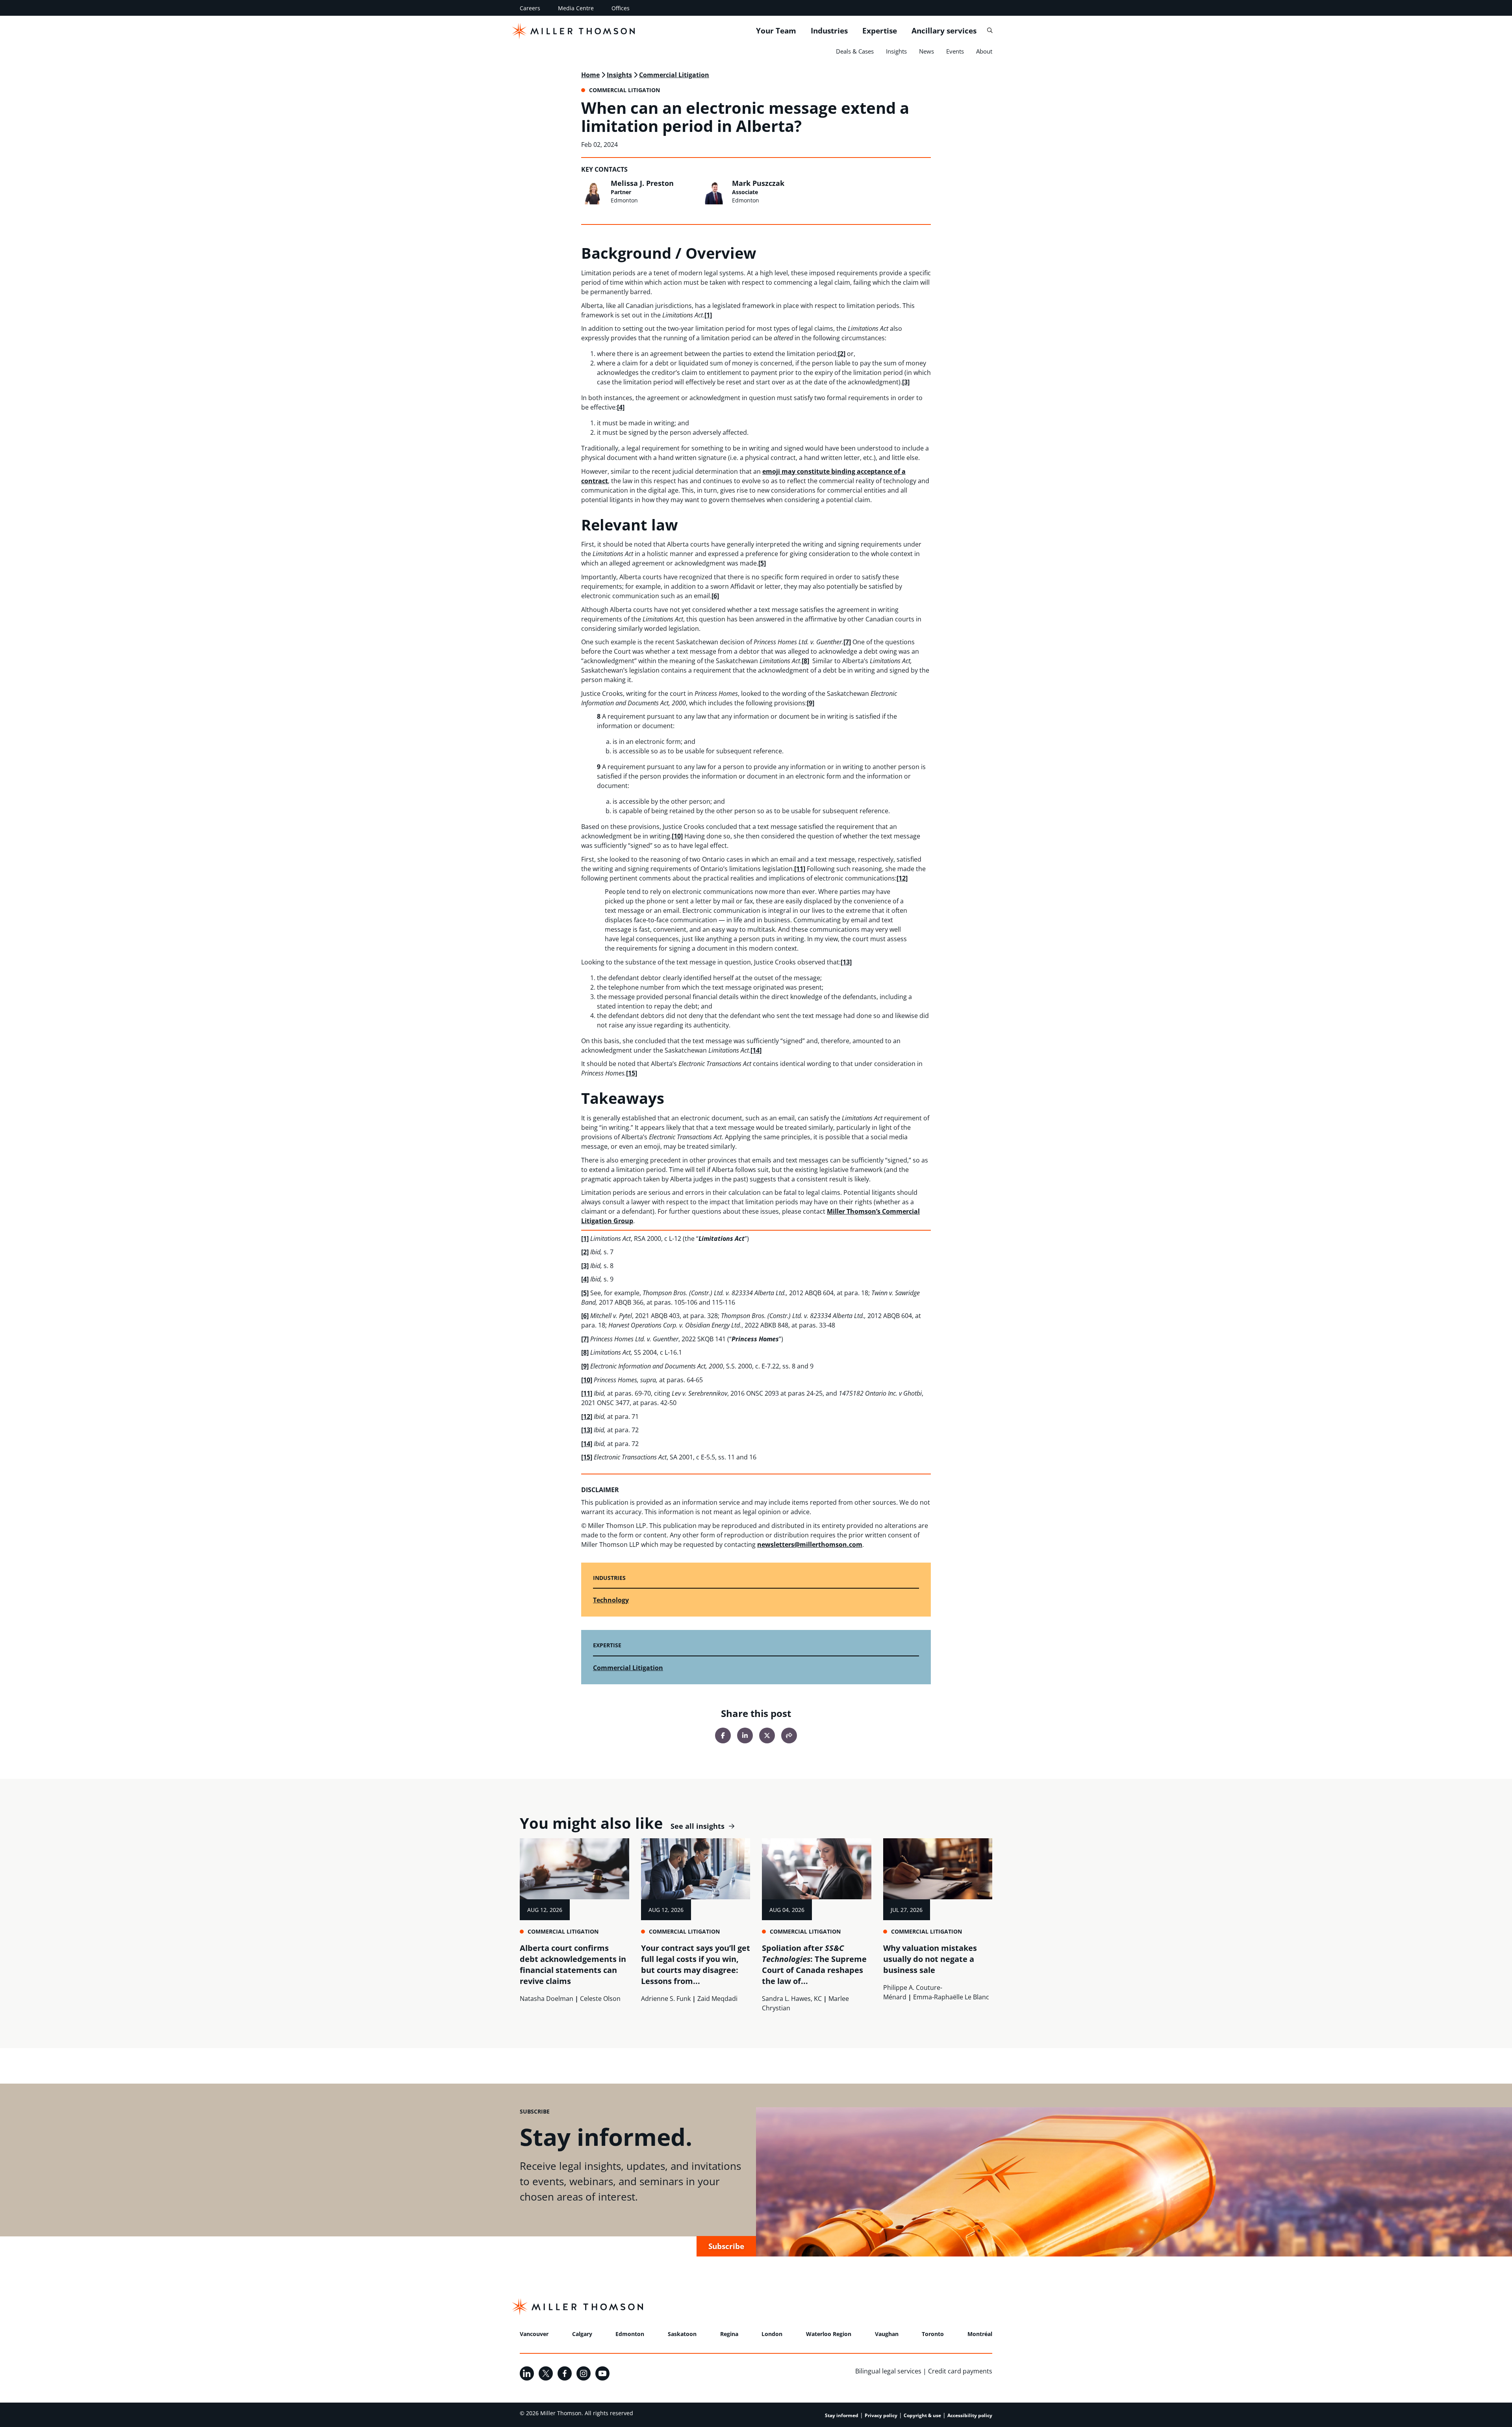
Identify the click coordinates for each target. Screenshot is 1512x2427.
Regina (729, 2334)
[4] (621, 407)
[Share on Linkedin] (745, 1735)
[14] (756, 1050)
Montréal (980, 2334)
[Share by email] (789, 1735)
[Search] (990, 31)
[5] (762, 563)
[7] (847, 642)
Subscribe (726, 2246)
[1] (708, 315)
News (926, 51)
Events (955, 51)
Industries (829, 31)
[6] (715, 596)
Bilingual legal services (888, 2371)
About (984, 51)
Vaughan (887, 2334)
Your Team (776, 31)
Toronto (933, 2334)
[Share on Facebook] (723, 1735)
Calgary (582, 2334)
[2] (842, 354)
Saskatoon (682, 2334)
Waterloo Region (829, 2334)
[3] (906, 382)
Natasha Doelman (547, 1999)
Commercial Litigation (674, 75)
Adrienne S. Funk (666, 1999)
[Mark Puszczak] (715, 192)
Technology (611, 1600)
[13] (846, 962)
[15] (632, 1073)
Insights (896, 51)
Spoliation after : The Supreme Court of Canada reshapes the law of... (814, 1964)
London (772, 2334)
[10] (677, 836)
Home (590, 75)
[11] (800, 869)
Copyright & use (922, 2415)
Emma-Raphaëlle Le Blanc (951, 1997)
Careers (530, 8)
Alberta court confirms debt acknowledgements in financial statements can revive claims (573, 1964)
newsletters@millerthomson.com (810, 1544)
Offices (621, 8)
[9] (811, 703)
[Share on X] (767, 1735)
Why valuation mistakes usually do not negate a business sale (930, 1959)
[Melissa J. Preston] (594, 192)
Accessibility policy (970, 2415)
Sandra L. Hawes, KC (792, 1999)
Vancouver (534, 2334)
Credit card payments (960, 2371)
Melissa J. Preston (642, 183)
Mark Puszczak (758, 183)
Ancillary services (944, 31)
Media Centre (576, 8)
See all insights (698, 1826)
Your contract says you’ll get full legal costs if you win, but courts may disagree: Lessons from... (696, 1964)
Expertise (880, 31)
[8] (805, 661)
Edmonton (630, 2334)
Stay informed (842, 2415)
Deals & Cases (855, 51)
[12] (902, 878)
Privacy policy (881, 2415)
